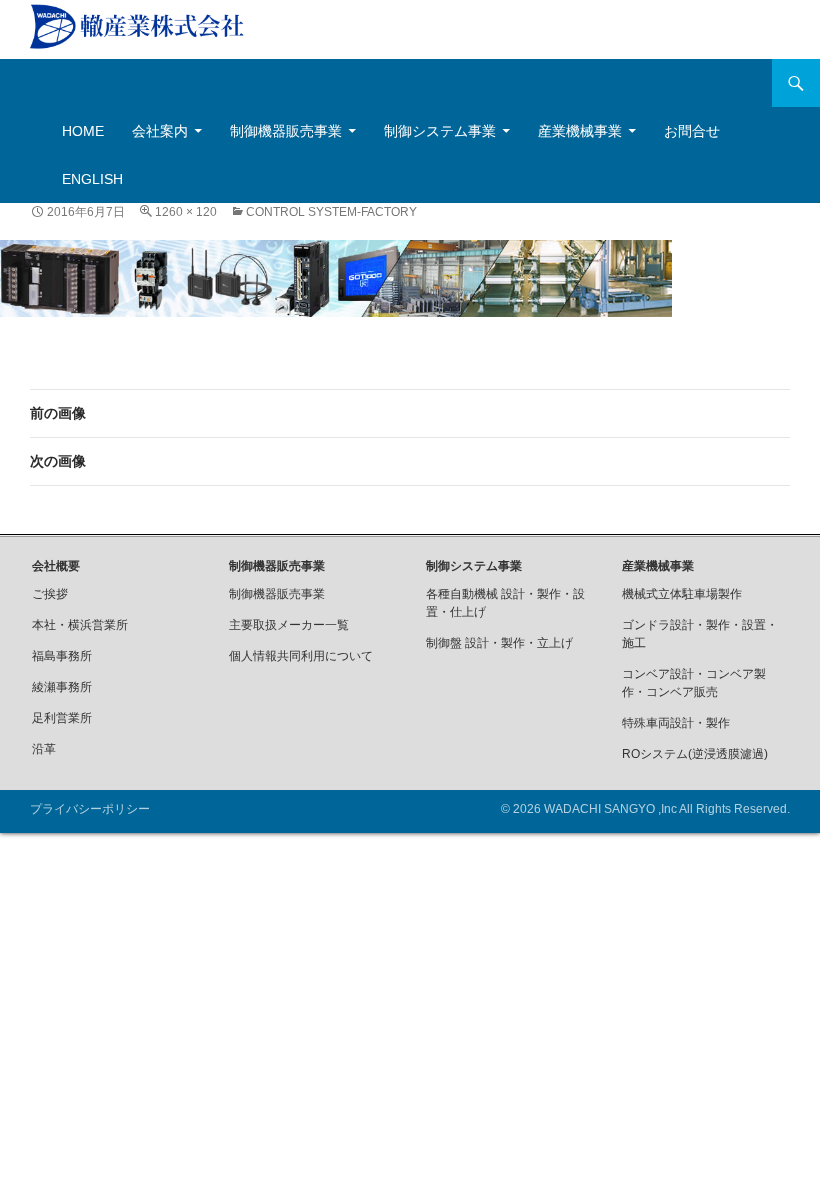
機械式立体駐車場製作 (682, 594)
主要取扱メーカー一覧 (289, 625)
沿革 (44, 749)
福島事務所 (62, 656)
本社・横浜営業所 (80, 625)
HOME (83, 131)
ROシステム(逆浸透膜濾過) (695, 754)
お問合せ (692, 131)
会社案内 (160, 131)
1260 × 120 (186, 212)
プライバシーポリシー (90, 809)
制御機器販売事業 (286, 131)
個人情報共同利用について (301, 656)
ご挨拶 (50, 594)
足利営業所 (62, 718)
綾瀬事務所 (62, 687)
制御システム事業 (440, 131)
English (92, 179)
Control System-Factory (331, 212)
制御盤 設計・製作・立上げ (499, 643)
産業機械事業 (580, 131)
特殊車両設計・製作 (676, 723)
